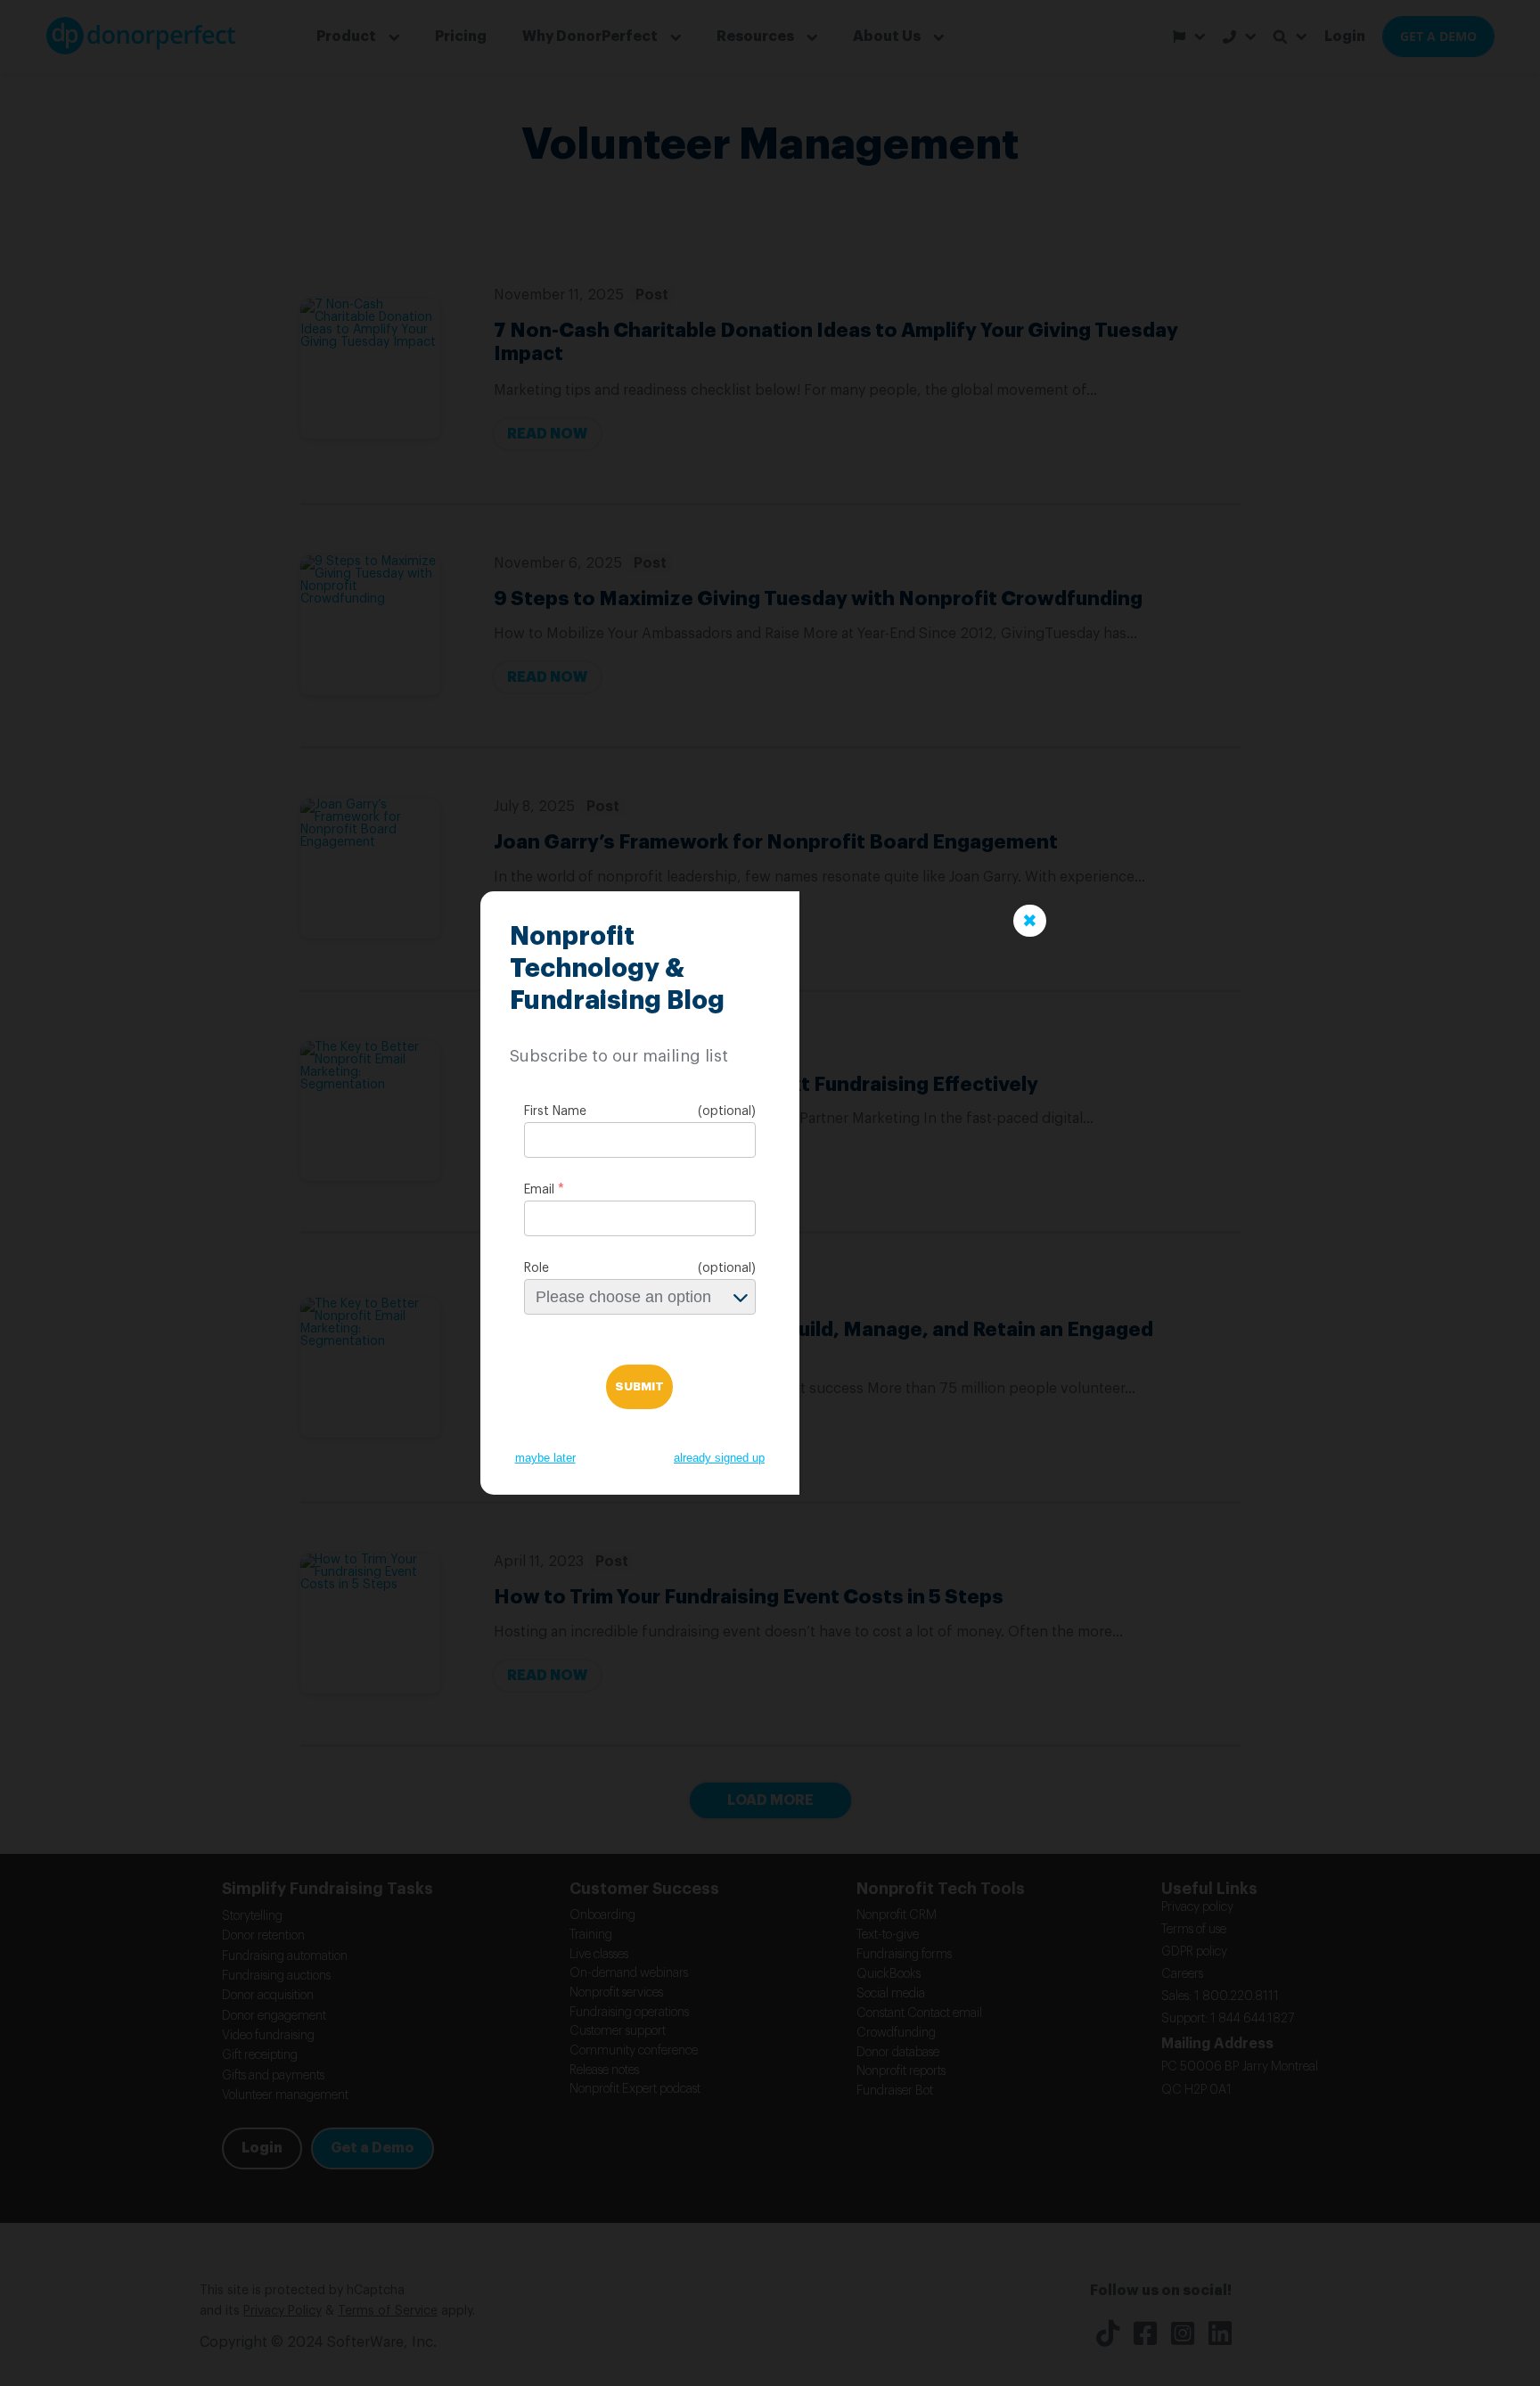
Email (539, 1190)
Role (537, 1268)
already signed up (719, 1458)
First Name (555, 1111)
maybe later (545, 1458)
